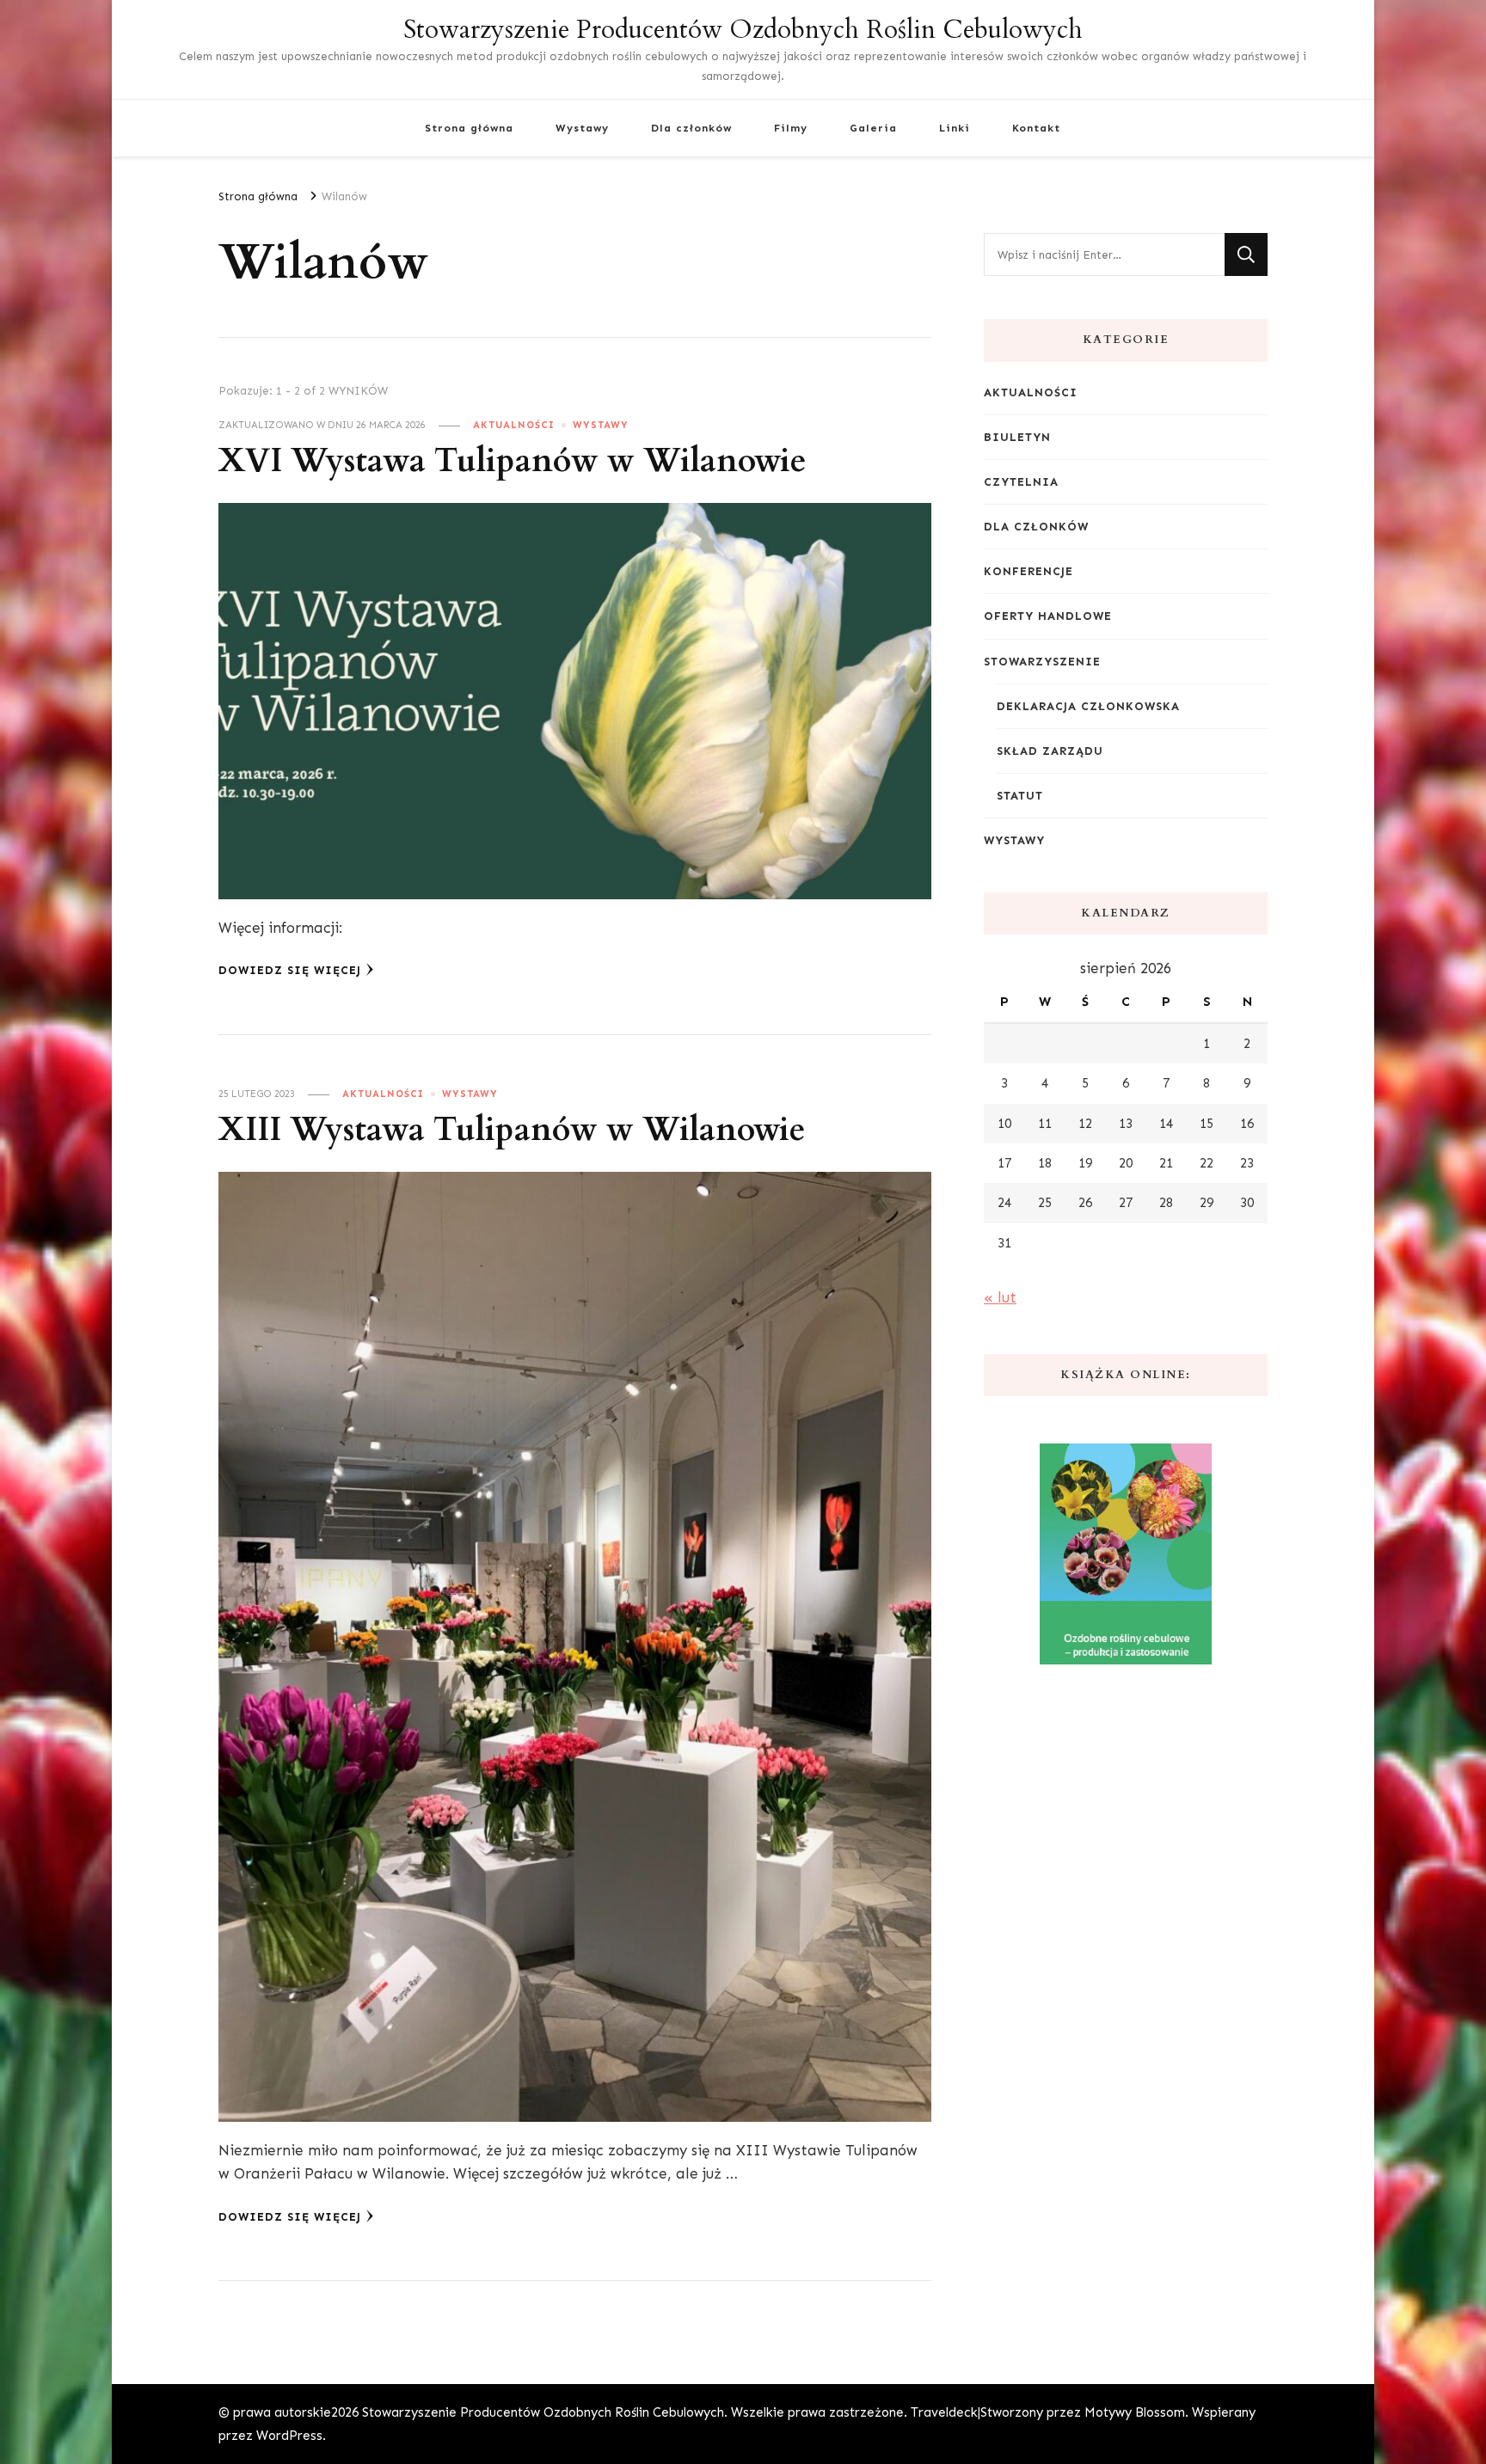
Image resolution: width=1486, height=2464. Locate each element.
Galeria (873, 128)
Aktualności (514, 425)
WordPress (289, 2436)
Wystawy (582, 128)
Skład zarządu (1050, 751)
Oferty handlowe (1048, 616)
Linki (955, 128)
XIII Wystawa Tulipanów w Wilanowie (512, 1130)
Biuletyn (1017, 437)
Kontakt (1036, 128)
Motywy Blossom (1135, 2412)
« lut (1000, 1297)
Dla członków (691, 128)
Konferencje (1029, 571)
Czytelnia (1021, 482)
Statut (1020, 796)
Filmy (791, 128)
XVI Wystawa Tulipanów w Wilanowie (513, 461)
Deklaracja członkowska (1088, 706)
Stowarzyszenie (1042, 662)
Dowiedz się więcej (290, 970)
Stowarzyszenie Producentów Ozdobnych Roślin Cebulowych (743, 30)
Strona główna (469, 128)
